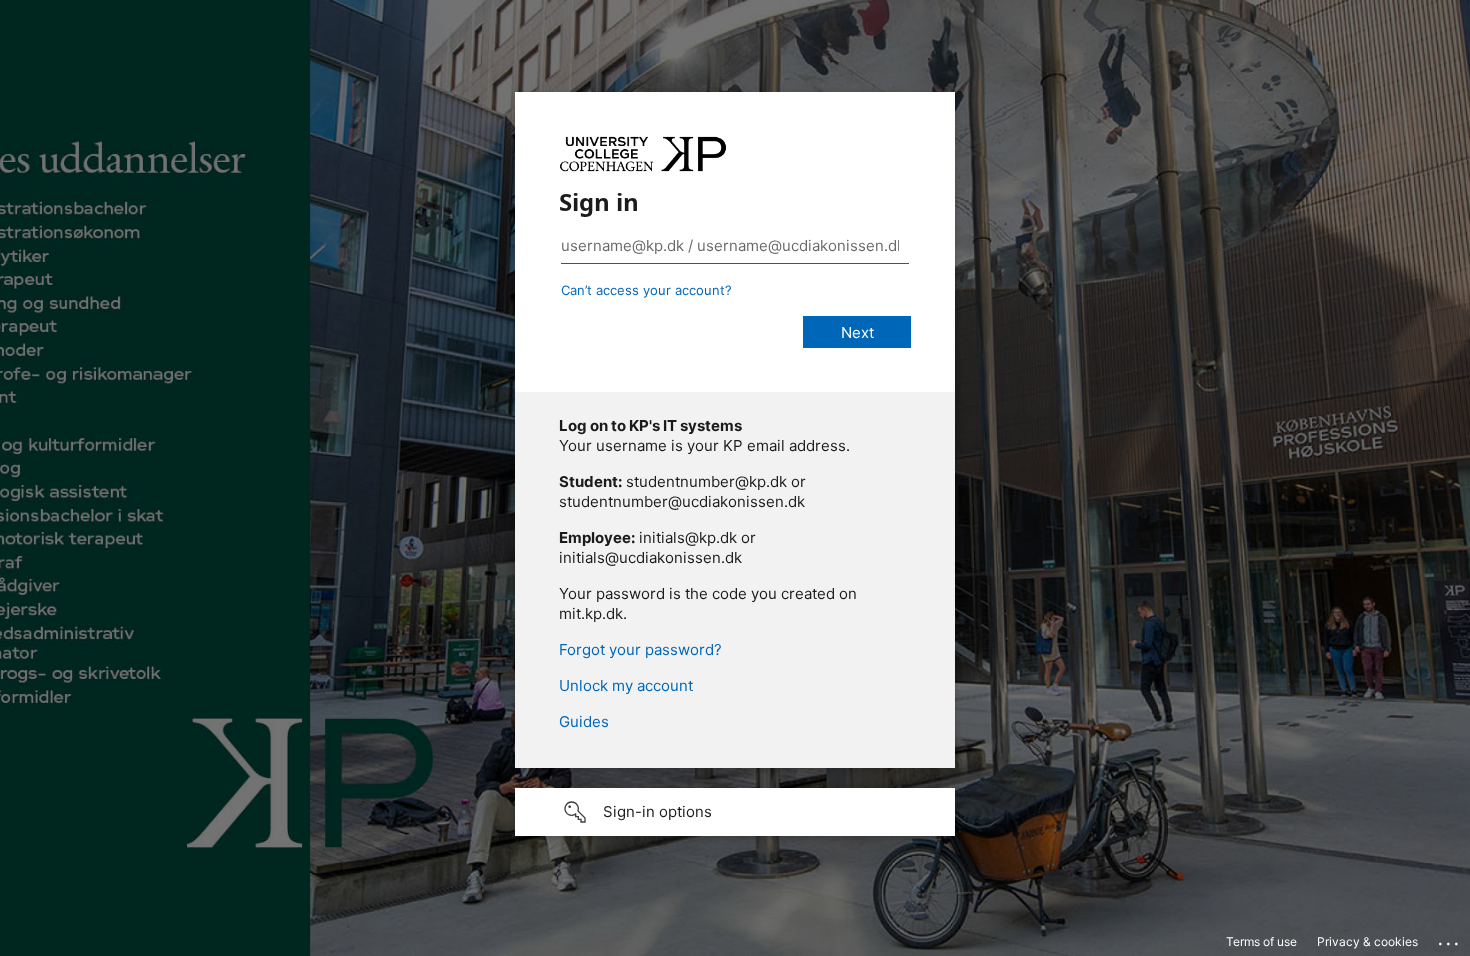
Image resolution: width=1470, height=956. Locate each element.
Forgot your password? (640, 649)
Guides (584, 721)
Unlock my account (626, 685)
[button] (735, 812)
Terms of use (1261, 941)
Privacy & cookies (1367, 941)
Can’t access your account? (646, 290)
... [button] (1450, 939)
